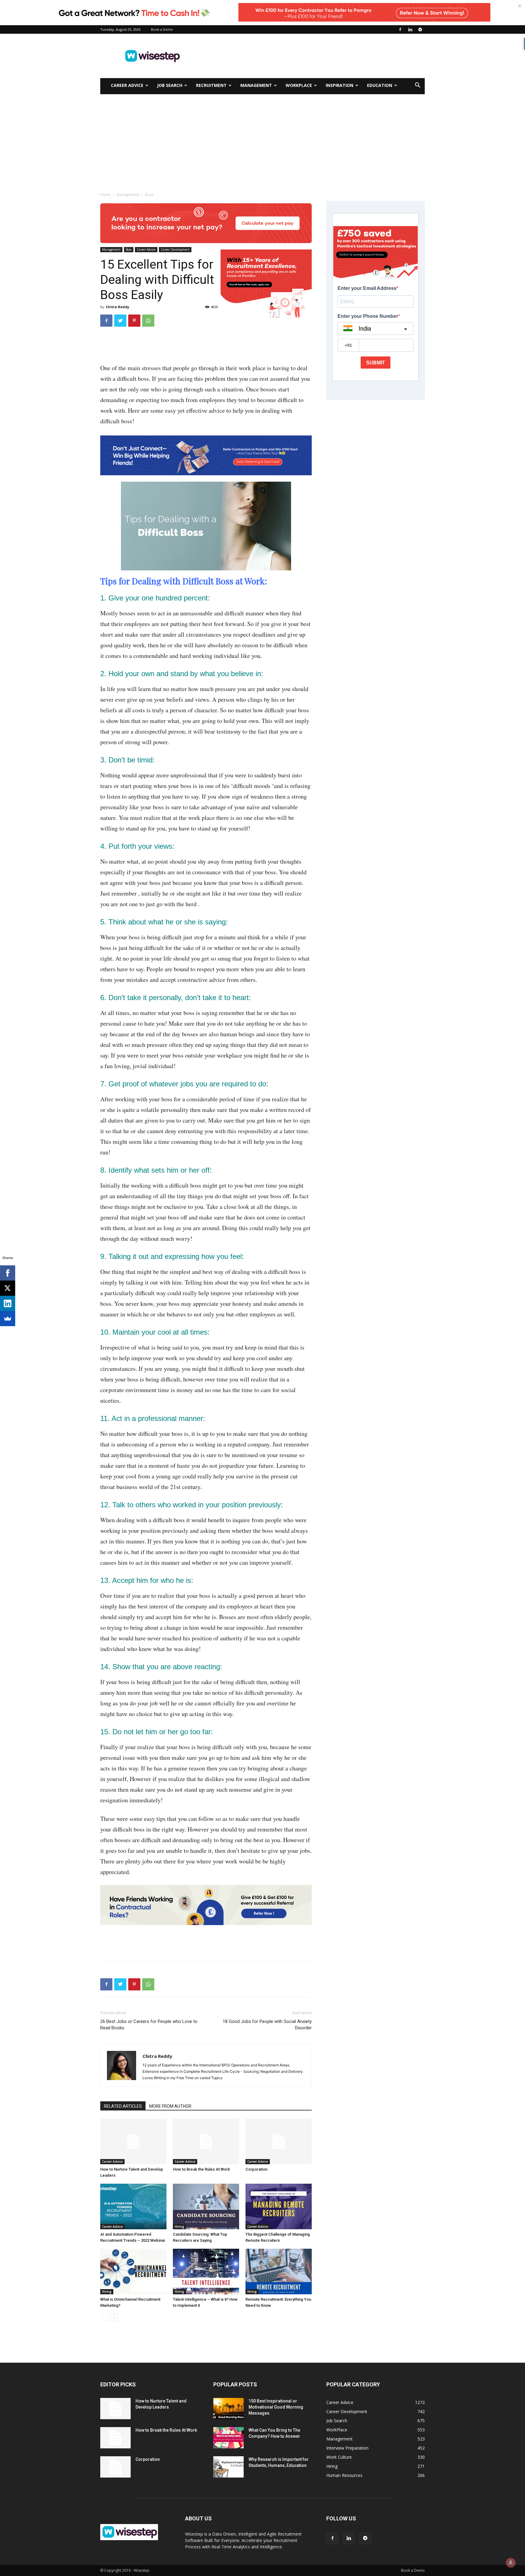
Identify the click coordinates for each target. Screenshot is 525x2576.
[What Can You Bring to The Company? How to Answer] (228, 2438)
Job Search (170, 85)
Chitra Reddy (117, 307)
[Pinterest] (134, 321)
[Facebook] (400, 29)
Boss (129, 249)
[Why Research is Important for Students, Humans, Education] (228, 2467)
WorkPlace (299, 85)
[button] (417, 86)
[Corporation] (279, 2141)
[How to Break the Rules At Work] (206, 2141)
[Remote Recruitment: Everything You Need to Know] (279, 2272)
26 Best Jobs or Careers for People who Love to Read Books (149, 2025)
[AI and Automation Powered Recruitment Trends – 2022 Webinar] (133, 2206)
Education (380, 85)
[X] (8, 1288)
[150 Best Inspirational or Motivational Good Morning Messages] (228, 2409)
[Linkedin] (410, 29)
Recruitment (211, 85)
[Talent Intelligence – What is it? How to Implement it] (206, 2272)
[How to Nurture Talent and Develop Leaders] (133, 2141)
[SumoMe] (8, 1319)
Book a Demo (162, 29)
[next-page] (114, 2318)
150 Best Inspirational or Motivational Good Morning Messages (276, 2407)
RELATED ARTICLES (123, 2106)
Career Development (175, 249)
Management (256, 85)
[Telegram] (420, 29)
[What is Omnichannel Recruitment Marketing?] (133, 2272)
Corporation (256, 2169)
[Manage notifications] (511, 2563)
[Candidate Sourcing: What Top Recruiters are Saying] (206, 2206)
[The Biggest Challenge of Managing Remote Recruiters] (279, 2206)
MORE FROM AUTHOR (170, 2106)
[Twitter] (120, 321)
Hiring (179, 2227)
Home (106, 195)
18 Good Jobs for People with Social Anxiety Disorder (267, 2025)
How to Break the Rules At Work (201, 2169)
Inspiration (340, 85)
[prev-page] (104, 2318)
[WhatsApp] (148, 321)
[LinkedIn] (8, 1303)
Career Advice (127, 85)
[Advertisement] (314, 56)
